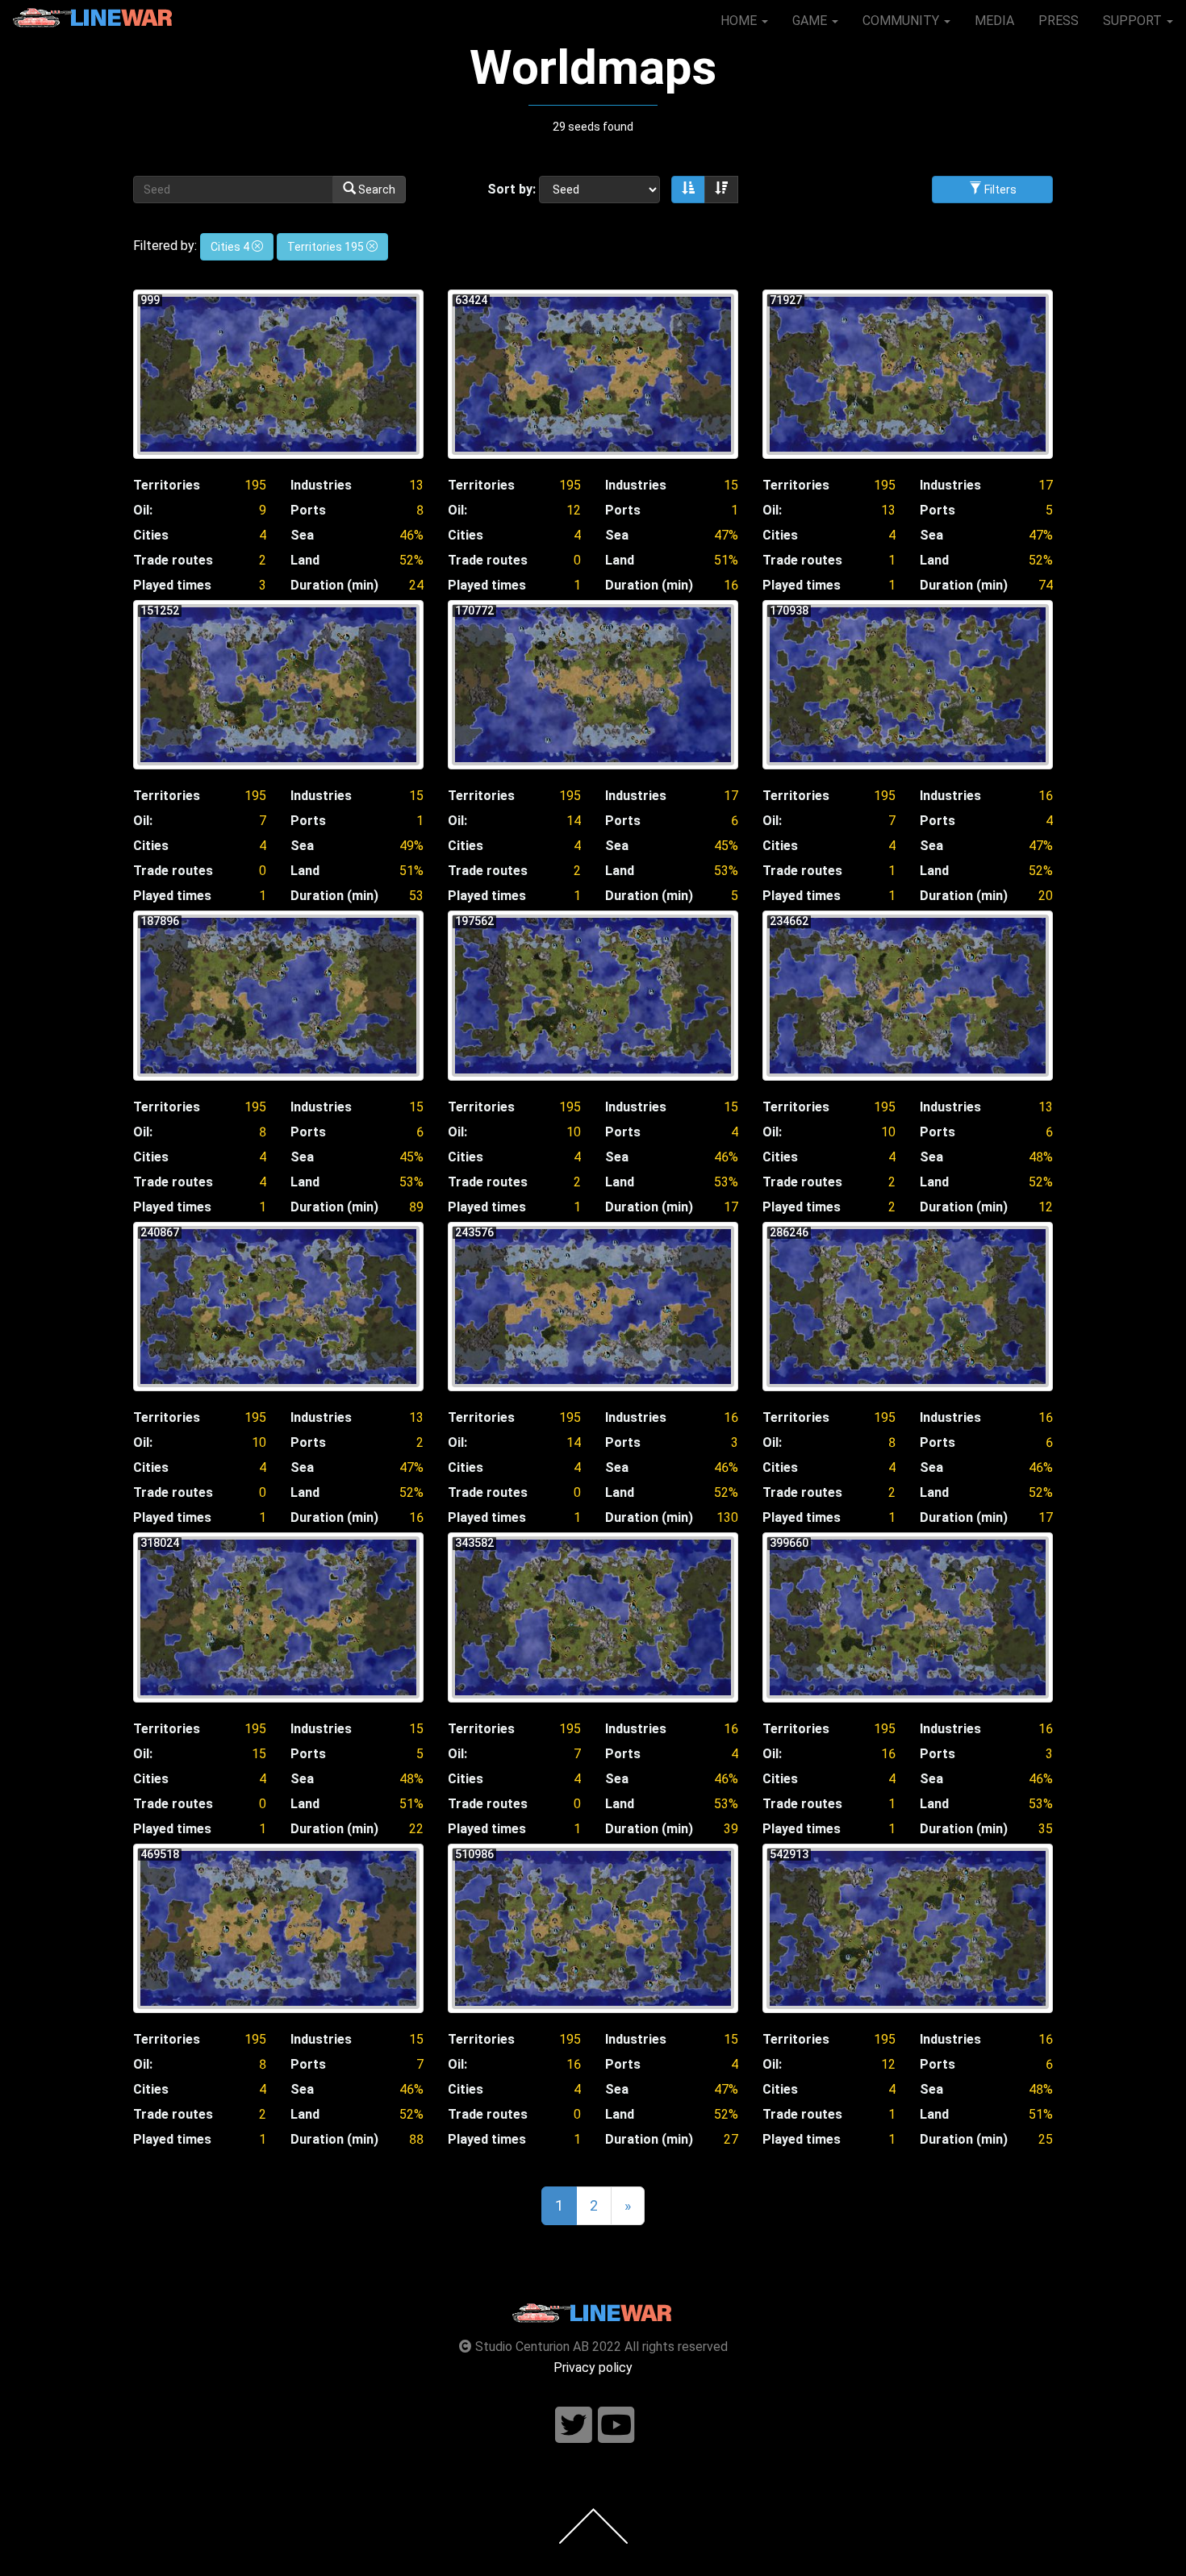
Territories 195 (327, 247)
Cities (151, 535)
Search (376, 190)
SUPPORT (1134, 21)
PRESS (1059, 21)
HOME (740, 21)
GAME (811, 21)
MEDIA (994, 21)
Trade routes (173, 560)
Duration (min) (334, 585)
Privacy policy (593, 2368)
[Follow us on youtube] (616, 2426)
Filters (999, 190)
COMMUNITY (902, 21)
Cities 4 (231, 247)
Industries (321, 485)
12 (574, 510)
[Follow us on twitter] (574, 2426)
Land (305, 560)
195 (255, 485)
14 (574, 821)
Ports (308, 510)
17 (1046, 485)
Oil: (143, 510)
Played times (172, 585)
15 (731, 485)
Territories (167, 485)
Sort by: (512, 189)
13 (416, 485)
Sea (302, 535)
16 (1046, 796)
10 (574, 1132)
